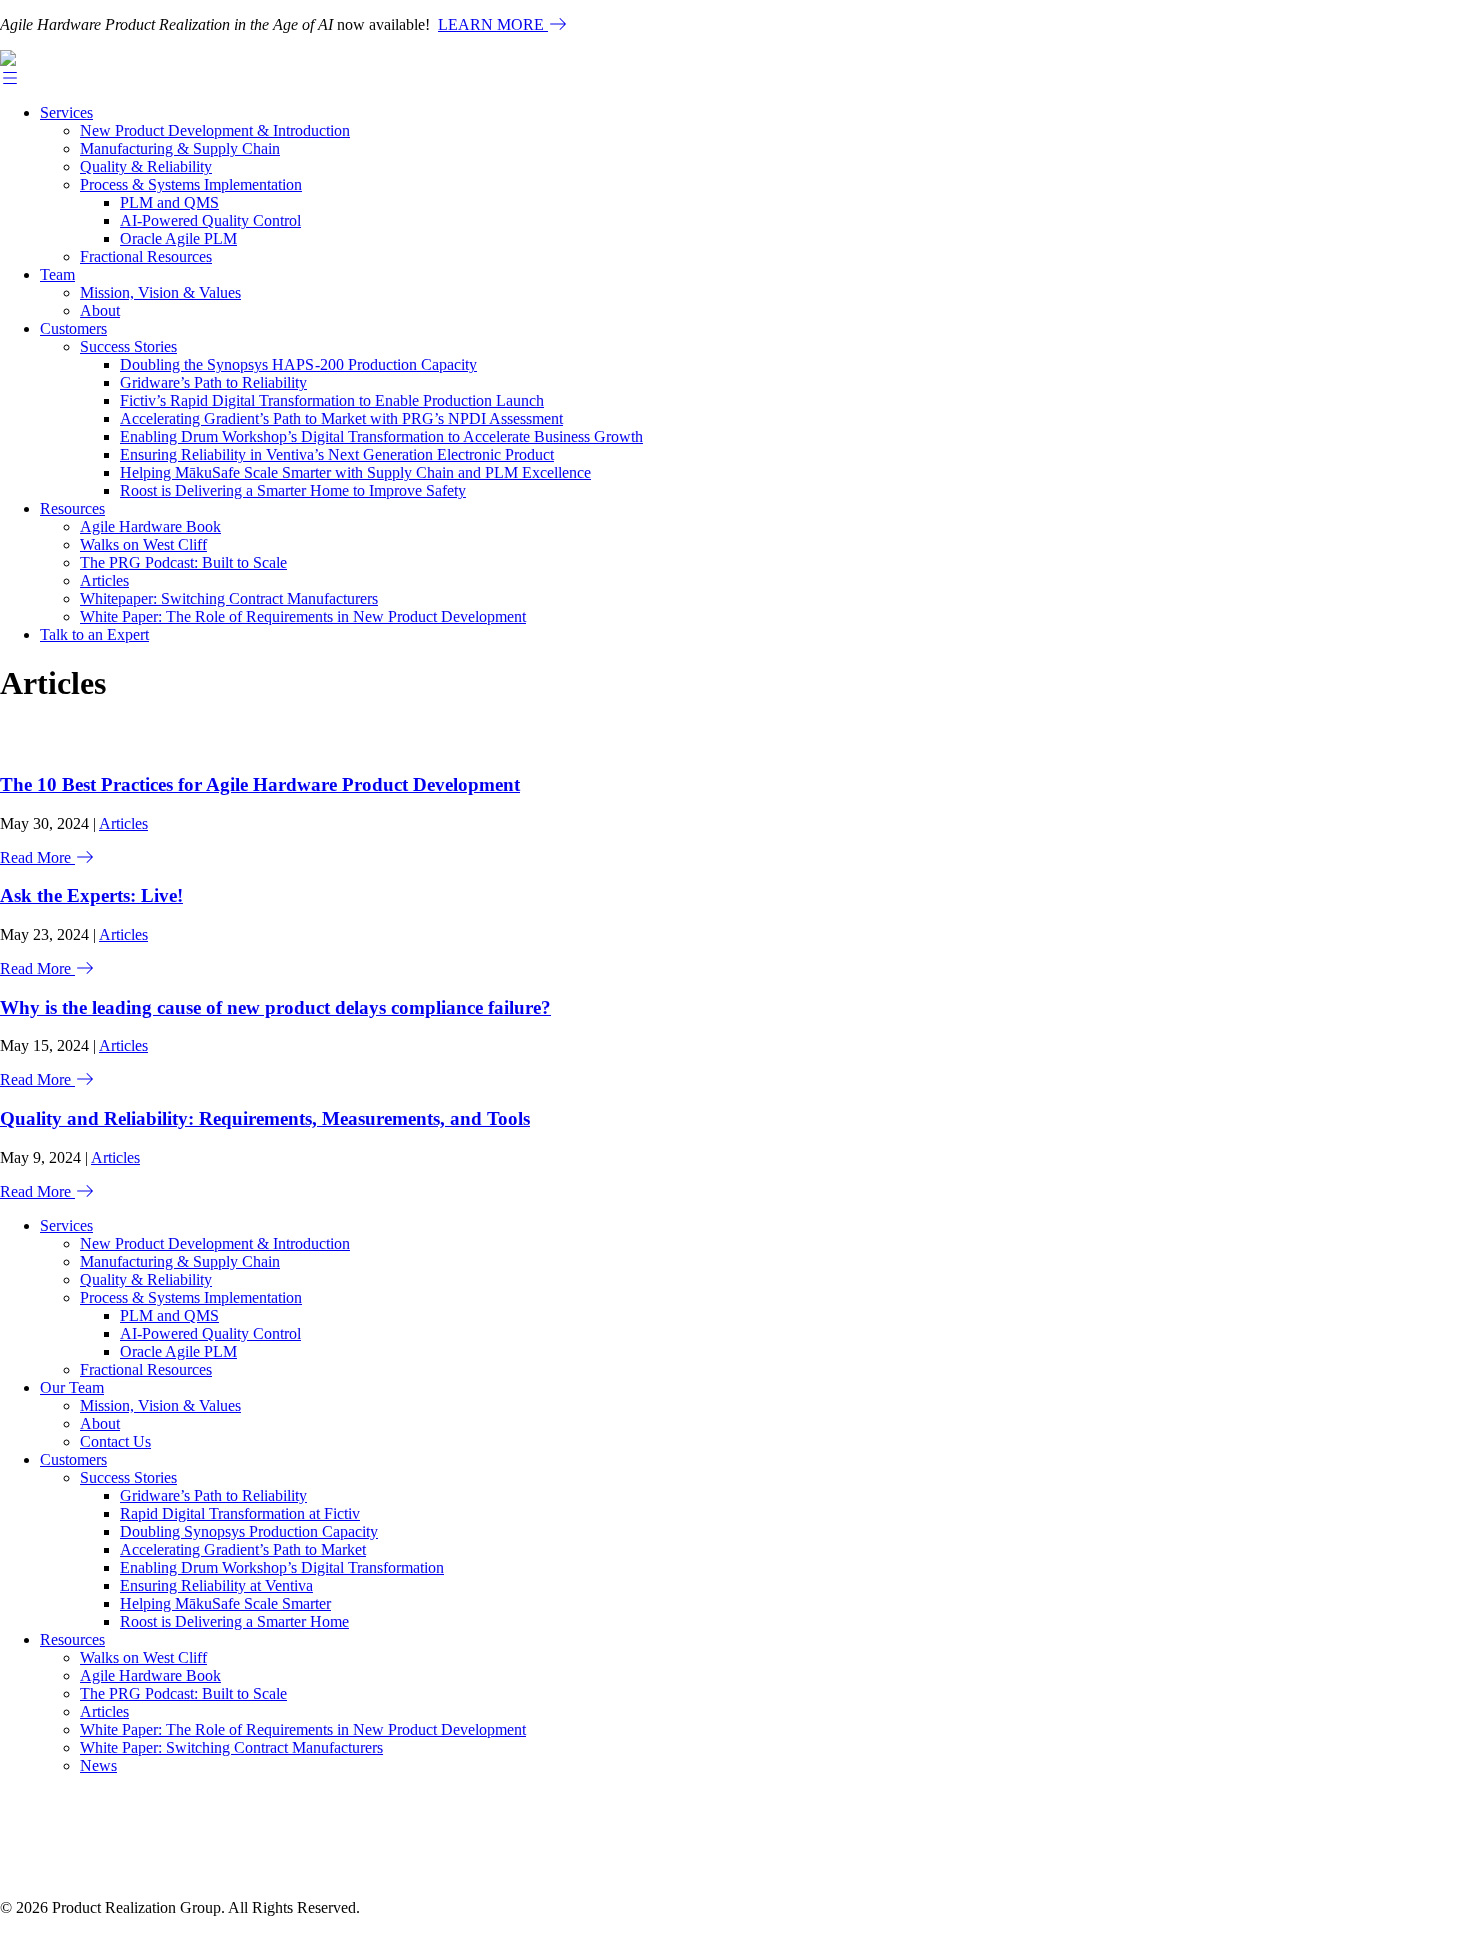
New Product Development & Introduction (215, 130)
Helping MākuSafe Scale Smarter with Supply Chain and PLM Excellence (355, 472)
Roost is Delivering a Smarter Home (234, 1621)
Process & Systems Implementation (191, 184)
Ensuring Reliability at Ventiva (216, 1585)
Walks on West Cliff (143, 544)
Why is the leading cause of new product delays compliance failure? (275, 1007)
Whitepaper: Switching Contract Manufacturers (229, 598)
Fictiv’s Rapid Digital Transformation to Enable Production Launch (332, 400)
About (100, 310)
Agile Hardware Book (150, 526)
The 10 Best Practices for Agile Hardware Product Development (260, 784)
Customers (73, 328)
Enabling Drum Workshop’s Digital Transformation (282, 1567)
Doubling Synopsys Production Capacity (249, 1531)
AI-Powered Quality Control (210, 220)
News (98, 1765)
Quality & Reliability (146, 166)
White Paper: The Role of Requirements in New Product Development (303, 616)
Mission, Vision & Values (160, 292)
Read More (37, 857)
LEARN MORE (493, 24)
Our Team (72, 1387)
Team (57, 274)
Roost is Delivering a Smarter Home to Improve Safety (293, 490)
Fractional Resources (146, 256)
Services (66, 112)
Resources (72, 508)
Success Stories (128, 346)
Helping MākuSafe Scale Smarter (225, 1603)
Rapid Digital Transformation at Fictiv (240, 1513)
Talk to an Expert (94, 634)
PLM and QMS (169, 202)
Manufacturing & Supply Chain (180, 148)
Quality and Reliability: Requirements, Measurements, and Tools (265, 1118)
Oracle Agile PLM (178, 238)
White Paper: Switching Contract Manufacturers (231, 1747)
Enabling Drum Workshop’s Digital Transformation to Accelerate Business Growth (381, 436)
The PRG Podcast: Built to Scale (183, 562)
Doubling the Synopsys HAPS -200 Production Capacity (298, 364)
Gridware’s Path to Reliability (213, 382)
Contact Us (115, 1441)
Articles (104, 580)
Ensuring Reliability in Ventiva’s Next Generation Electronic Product (337, 454)
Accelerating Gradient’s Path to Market (243, 1549)
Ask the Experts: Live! (91, 895)
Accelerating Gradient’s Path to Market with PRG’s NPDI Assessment (341, 418)
